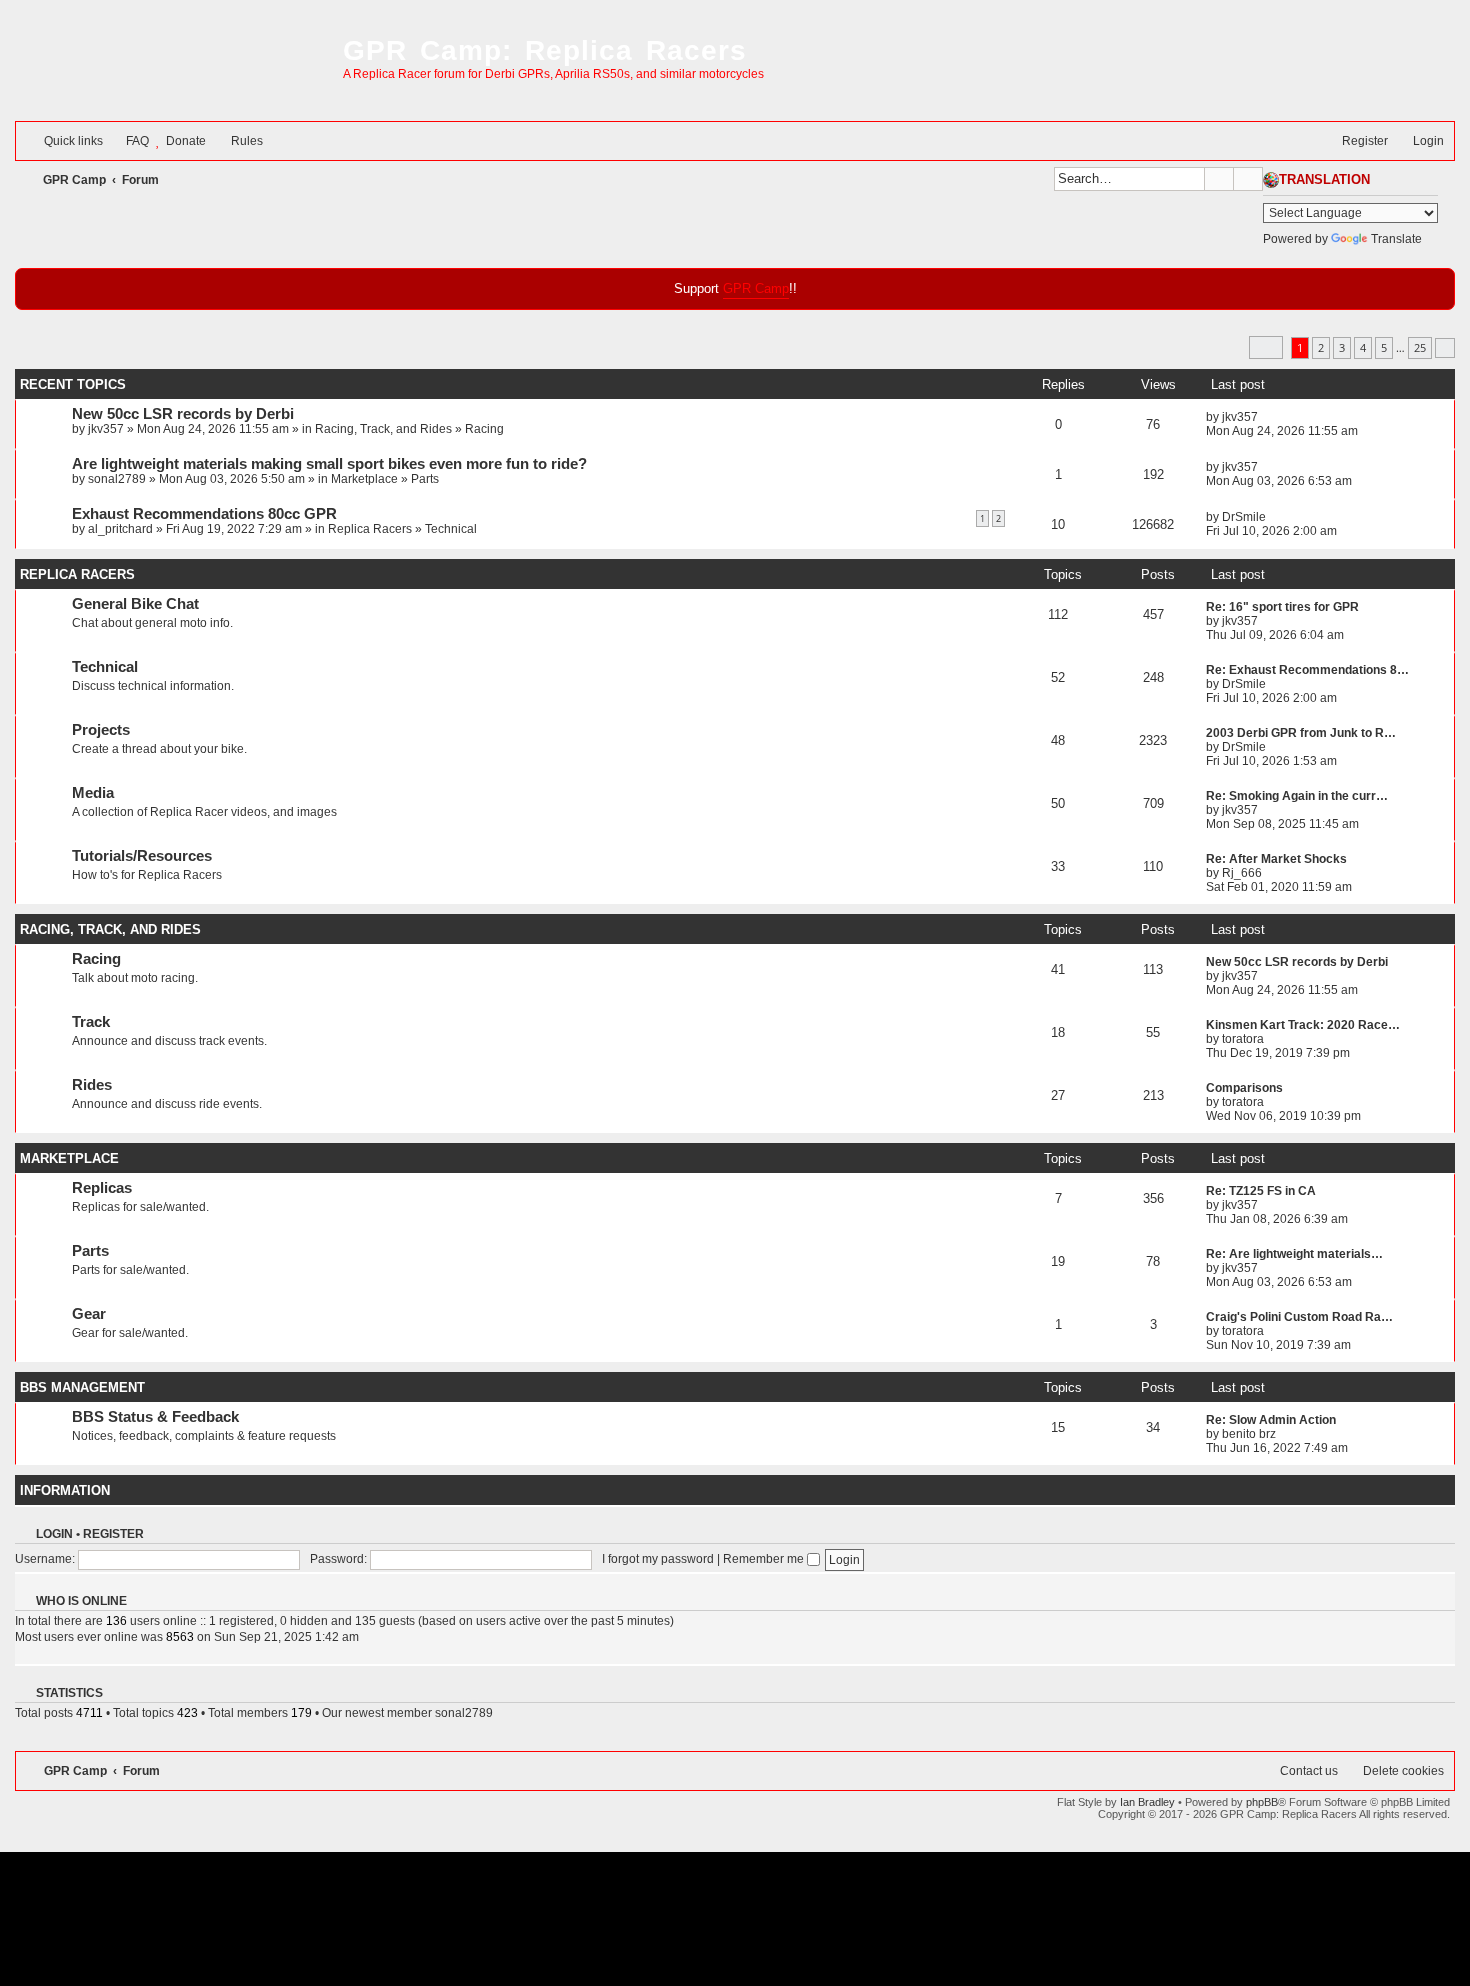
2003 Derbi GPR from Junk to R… (1301, 733)
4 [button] (1363, 347)
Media (93, 793)
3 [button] (1342, 347)
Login (54, 1534)
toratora (1243, 1039)
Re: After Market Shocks (1276, 859)
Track (91, 1022)
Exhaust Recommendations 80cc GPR (204, 514)
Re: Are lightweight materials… (1294, 1254)
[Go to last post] (1267, 417)
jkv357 (106, 429)
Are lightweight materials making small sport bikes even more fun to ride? (329, 464)
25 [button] (1420, 347)
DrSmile (1244, 517)
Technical (451, 529)
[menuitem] (128, 141)
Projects (101, 730)
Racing (484, 429)
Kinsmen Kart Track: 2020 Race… (1303, 1025)
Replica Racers (370, 529)
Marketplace (364, 479)
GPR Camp (756, 288)
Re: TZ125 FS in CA (1261, 1191)
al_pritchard (120, 529)
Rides (92, 1085)
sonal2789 (117, 479)
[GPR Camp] (174, 68)
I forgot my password (658, 1559)
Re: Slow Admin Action (1271, 1420)
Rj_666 (1242, 873)
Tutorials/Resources (142, 856)
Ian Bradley (1147, 1802)
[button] (1266, 347)
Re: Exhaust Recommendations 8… (1307, 670)
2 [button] (1321, 347)
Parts (425, 479)
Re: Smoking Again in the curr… (1297, 796)
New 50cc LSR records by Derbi (183, 414)
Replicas (102, 1188)
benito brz (1249, 1434)
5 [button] (1384, 347)
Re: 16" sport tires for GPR (1282, 607)
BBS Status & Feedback (155, 1417)
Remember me (765, 1559)
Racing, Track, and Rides (383, 429)
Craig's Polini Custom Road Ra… (1299, 1317)
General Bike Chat (135, 604)
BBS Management (82, 1387)
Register (113, 1534)
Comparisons (1244, 1088)
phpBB (1262, 1802)
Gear (89, 1314)
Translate (1396, 239)
